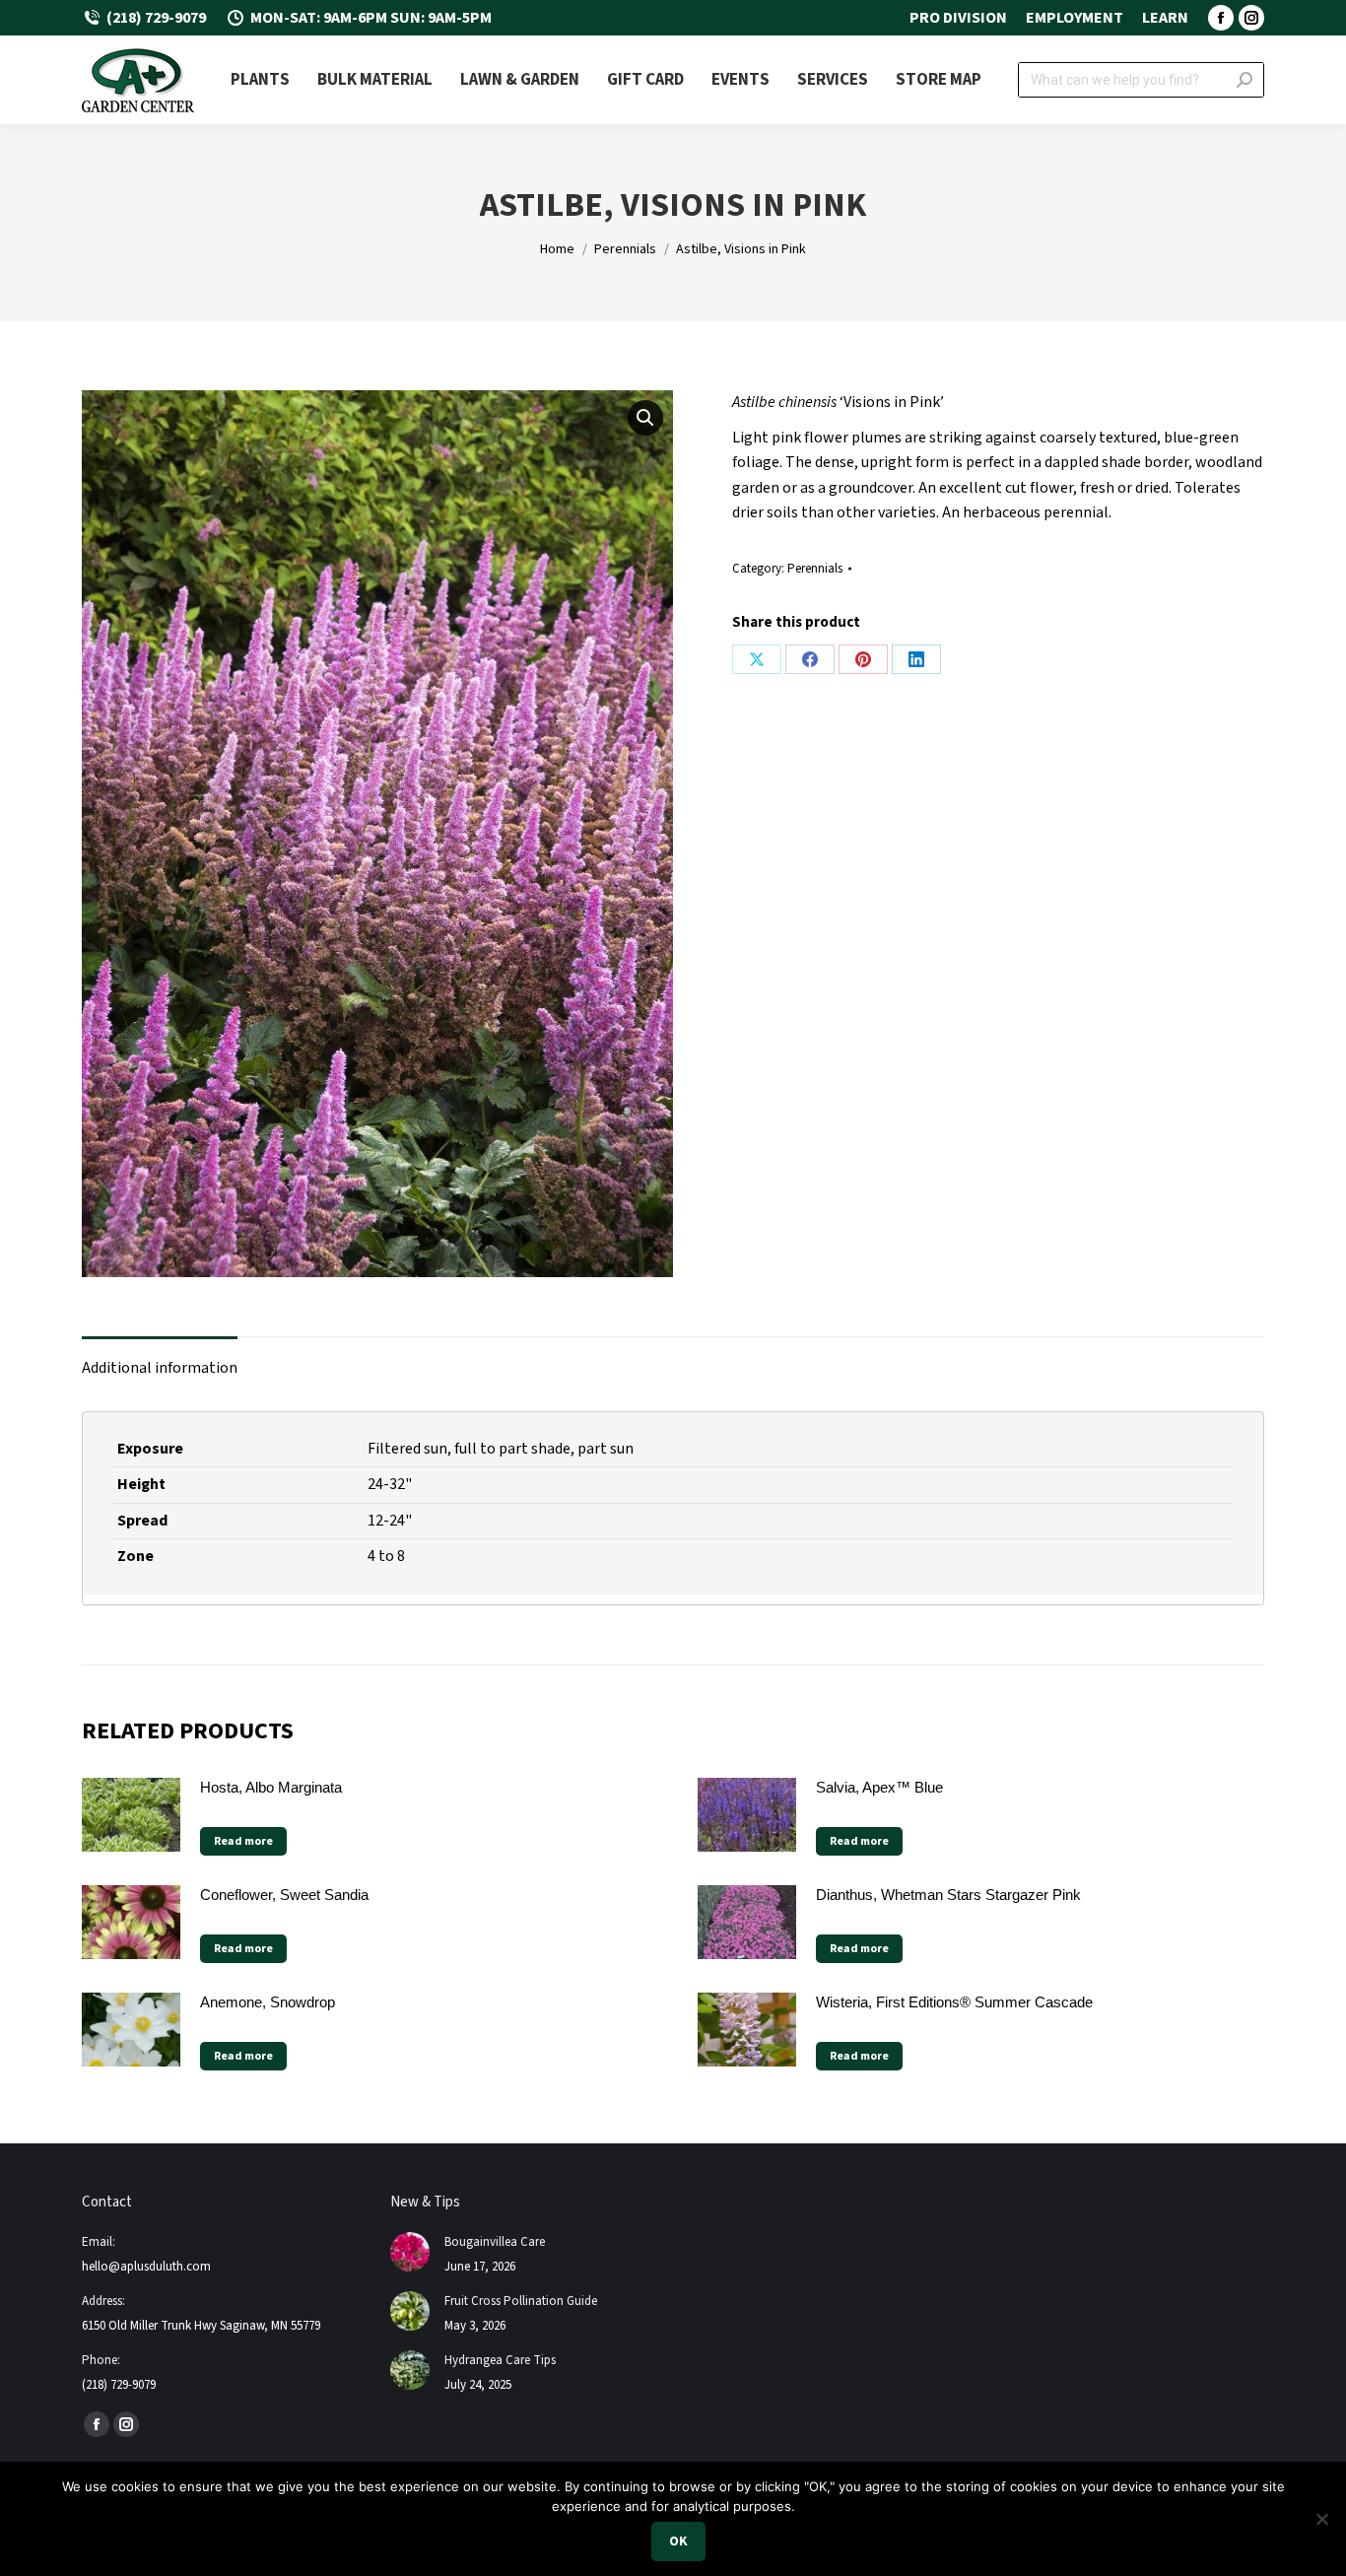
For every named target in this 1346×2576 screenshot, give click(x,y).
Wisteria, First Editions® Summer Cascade (954, 2002)
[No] (1321, 2519)
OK (678, 2542)
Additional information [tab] (160, 1368)
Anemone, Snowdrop (268, 2002)
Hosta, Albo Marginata (271, 1787)
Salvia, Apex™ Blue (879, 1787)
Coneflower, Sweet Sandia (284, 1895)
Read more (243, 1841)
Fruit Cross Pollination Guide (521, 2301)
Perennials (815, 569)
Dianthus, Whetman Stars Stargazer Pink (948, 1895)
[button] (645, 418)
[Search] (1245, 80)
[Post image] (410, 2252)
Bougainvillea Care (495, 2242)
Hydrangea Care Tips (500, 2360)
